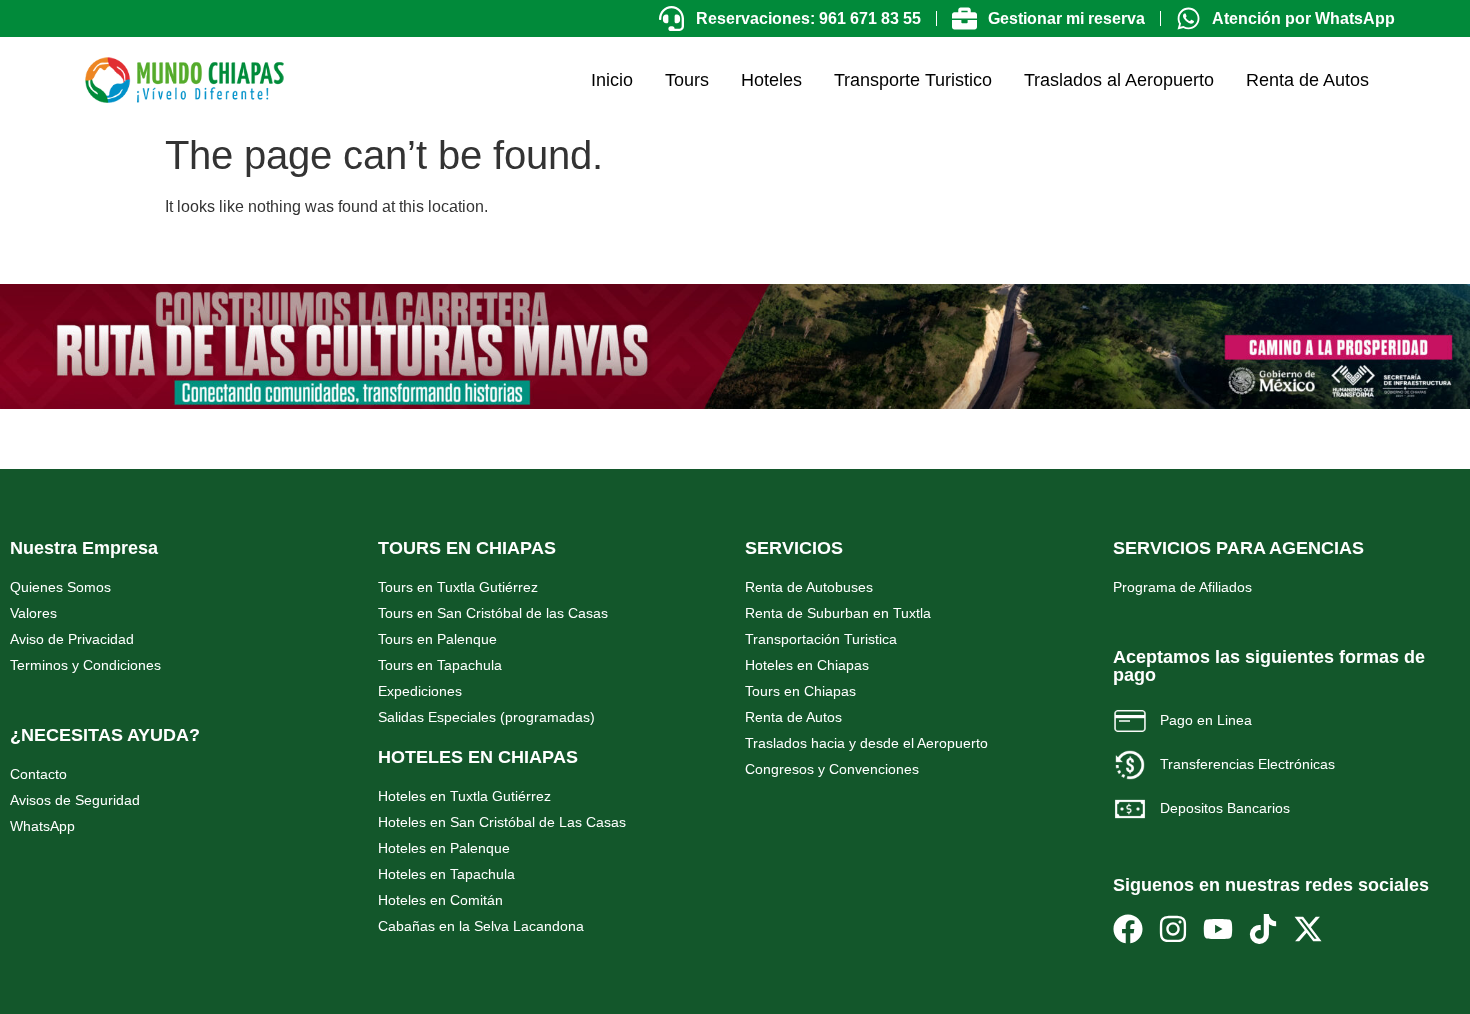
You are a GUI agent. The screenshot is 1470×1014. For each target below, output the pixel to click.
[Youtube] (1218, 929)
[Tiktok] (1263, 929)
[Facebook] (1128, 929)
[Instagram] (1173, 929)
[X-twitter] (1308, 929)
